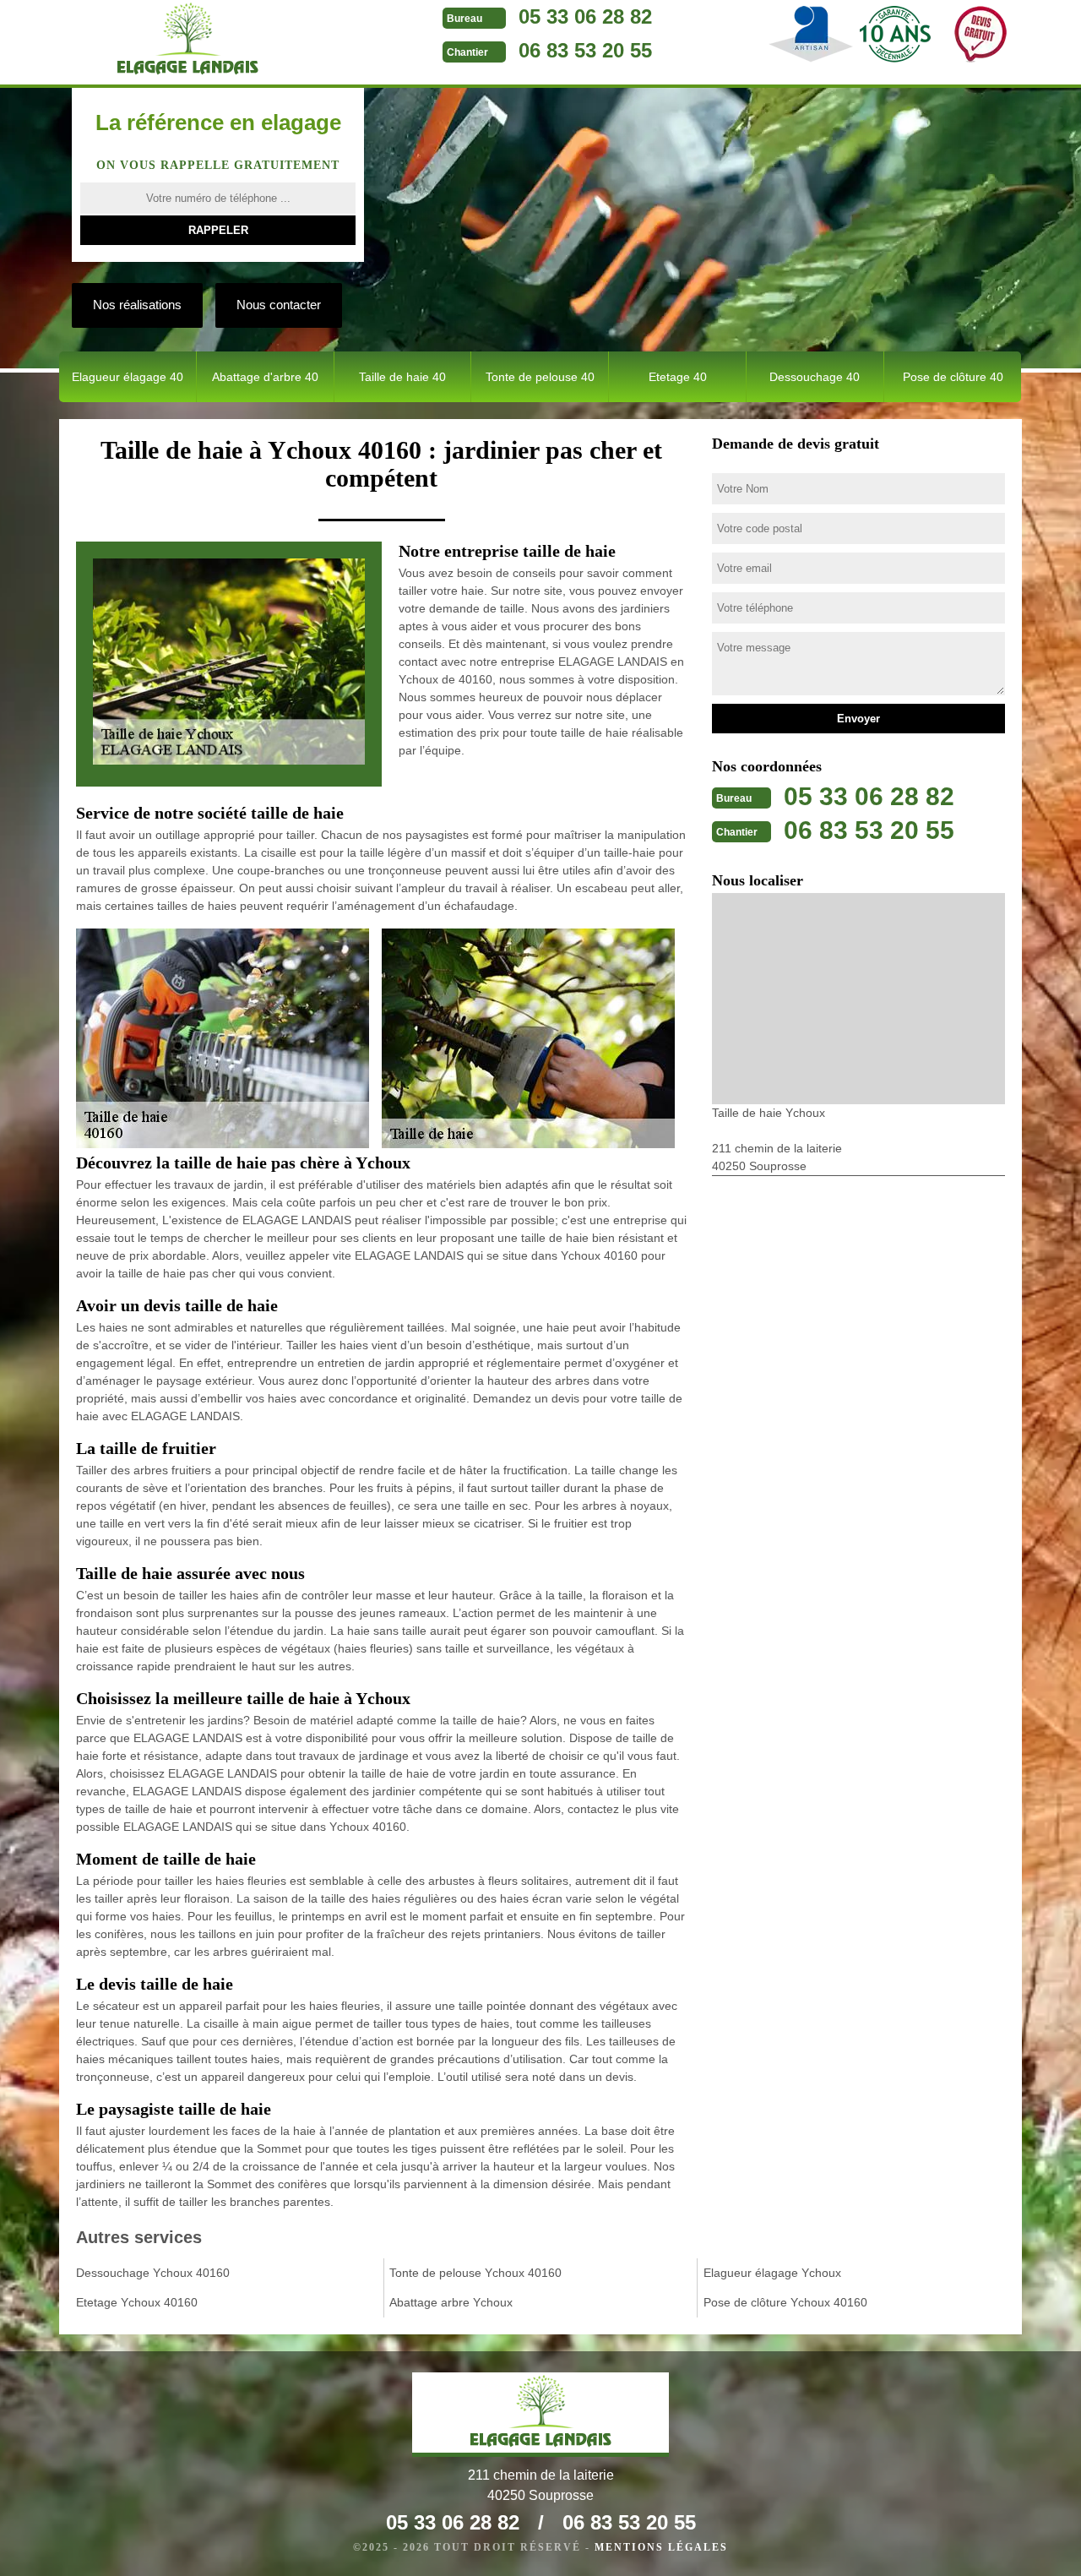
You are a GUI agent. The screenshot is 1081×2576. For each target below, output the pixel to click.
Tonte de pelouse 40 (540, 377)
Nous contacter (279, 305)
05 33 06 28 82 (585, 16)
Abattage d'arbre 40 (265, 377)
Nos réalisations (137, 305)
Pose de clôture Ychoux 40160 (785, 2302)
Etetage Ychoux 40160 (137, 2302)
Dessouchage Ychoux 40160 (153, 2273)
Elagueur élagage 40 (128, 377)
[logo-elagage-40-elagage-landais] (187, 42)
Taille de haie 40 (402, 377)
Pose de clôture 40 (953, 377)
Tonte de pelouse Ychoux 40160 (475, 2273)
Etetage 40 (678, 377)
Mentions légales (661, 2547)
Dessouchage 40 (815, 377)
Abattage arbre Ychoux (451, 2302)
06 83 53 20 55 (585, 50)
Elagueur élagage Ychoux (772, 2273)
